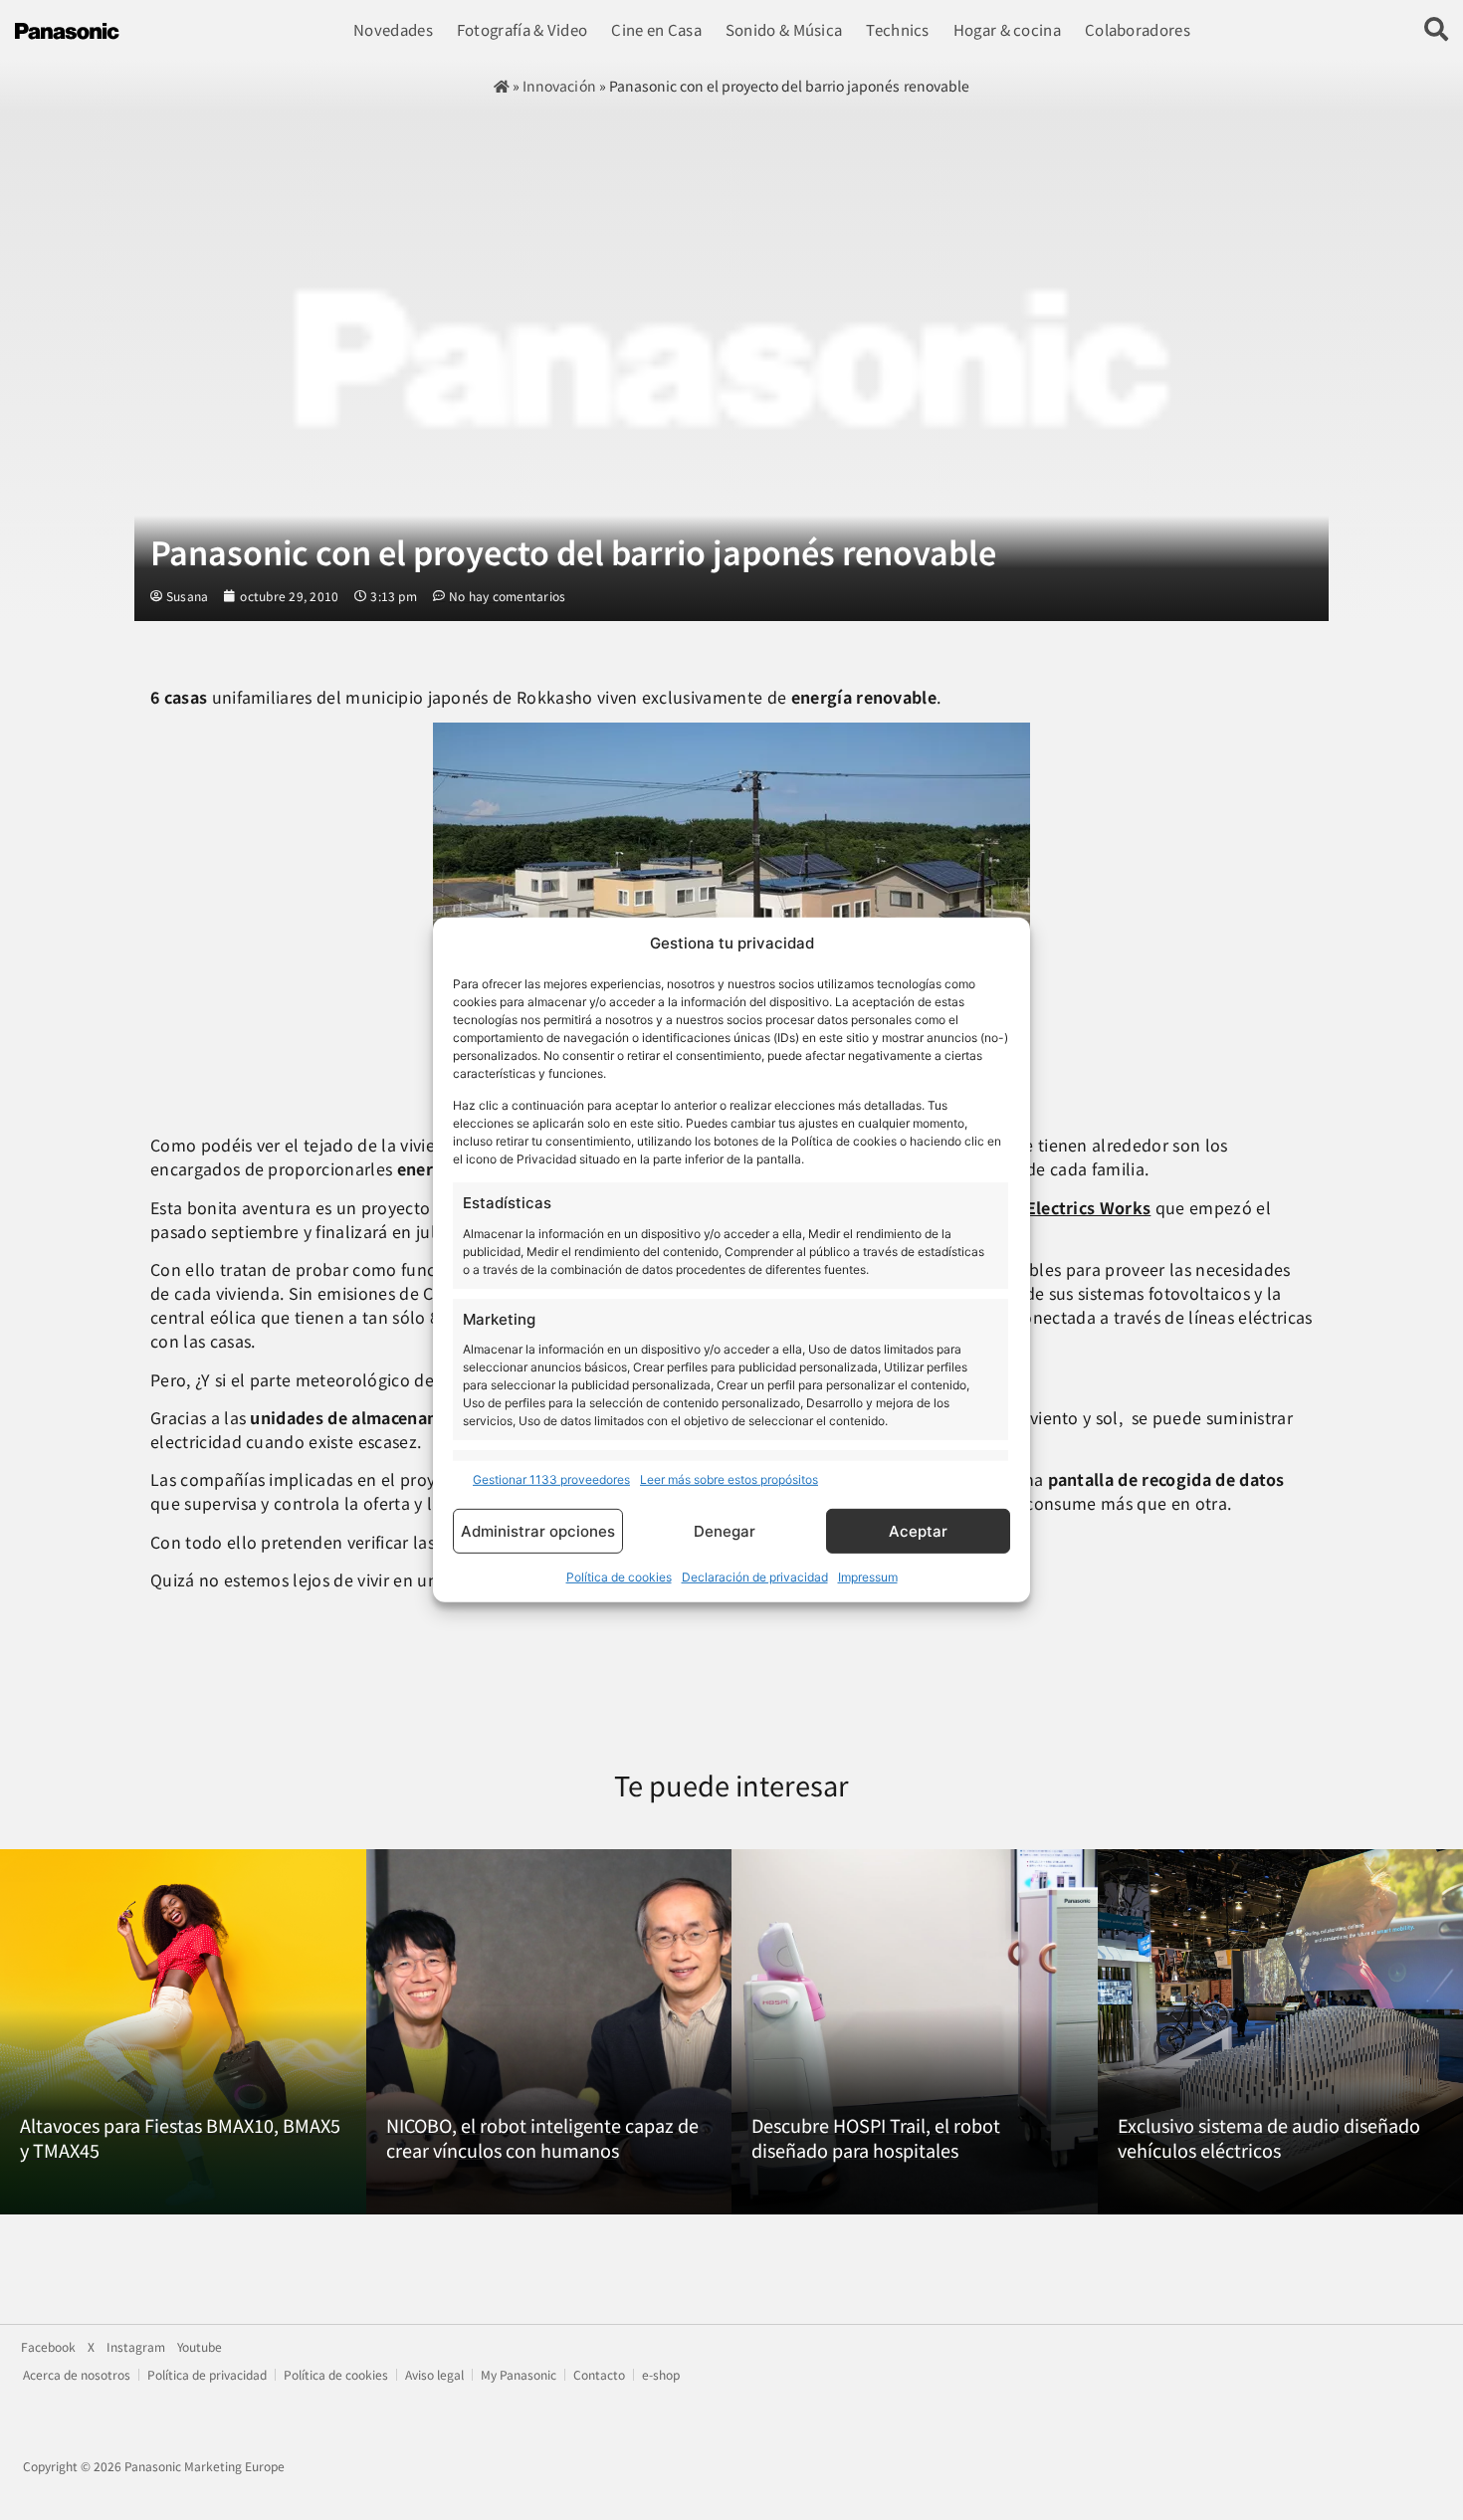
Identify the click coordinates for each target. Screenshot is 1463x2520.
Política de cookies (619, 1577)
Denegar (725, 1531)
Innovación (559, 86)
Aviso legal (434, 2375)
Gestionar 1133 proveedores (551, 1479)
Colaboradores (1138, 29)
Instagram (136, 2347)
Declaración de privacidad (755, 1577)
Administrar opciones (538, 1531)
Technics (897, 29)
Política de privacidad (207, 2375)
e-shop (661, 2375)
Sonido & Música (784, 29)
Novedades (393, 29)
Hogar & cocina (1007, 29)
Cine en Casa (656, 29)
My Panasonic (519, 2375)
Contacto (599, 2375)
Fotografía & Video (522, 29)
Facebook (48, 2347)
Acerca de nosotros (77, 2375)
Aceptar (918, 1531)
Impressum (868, 1577)
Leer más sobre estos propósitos (729, 1479)
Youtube (200, 2347)
